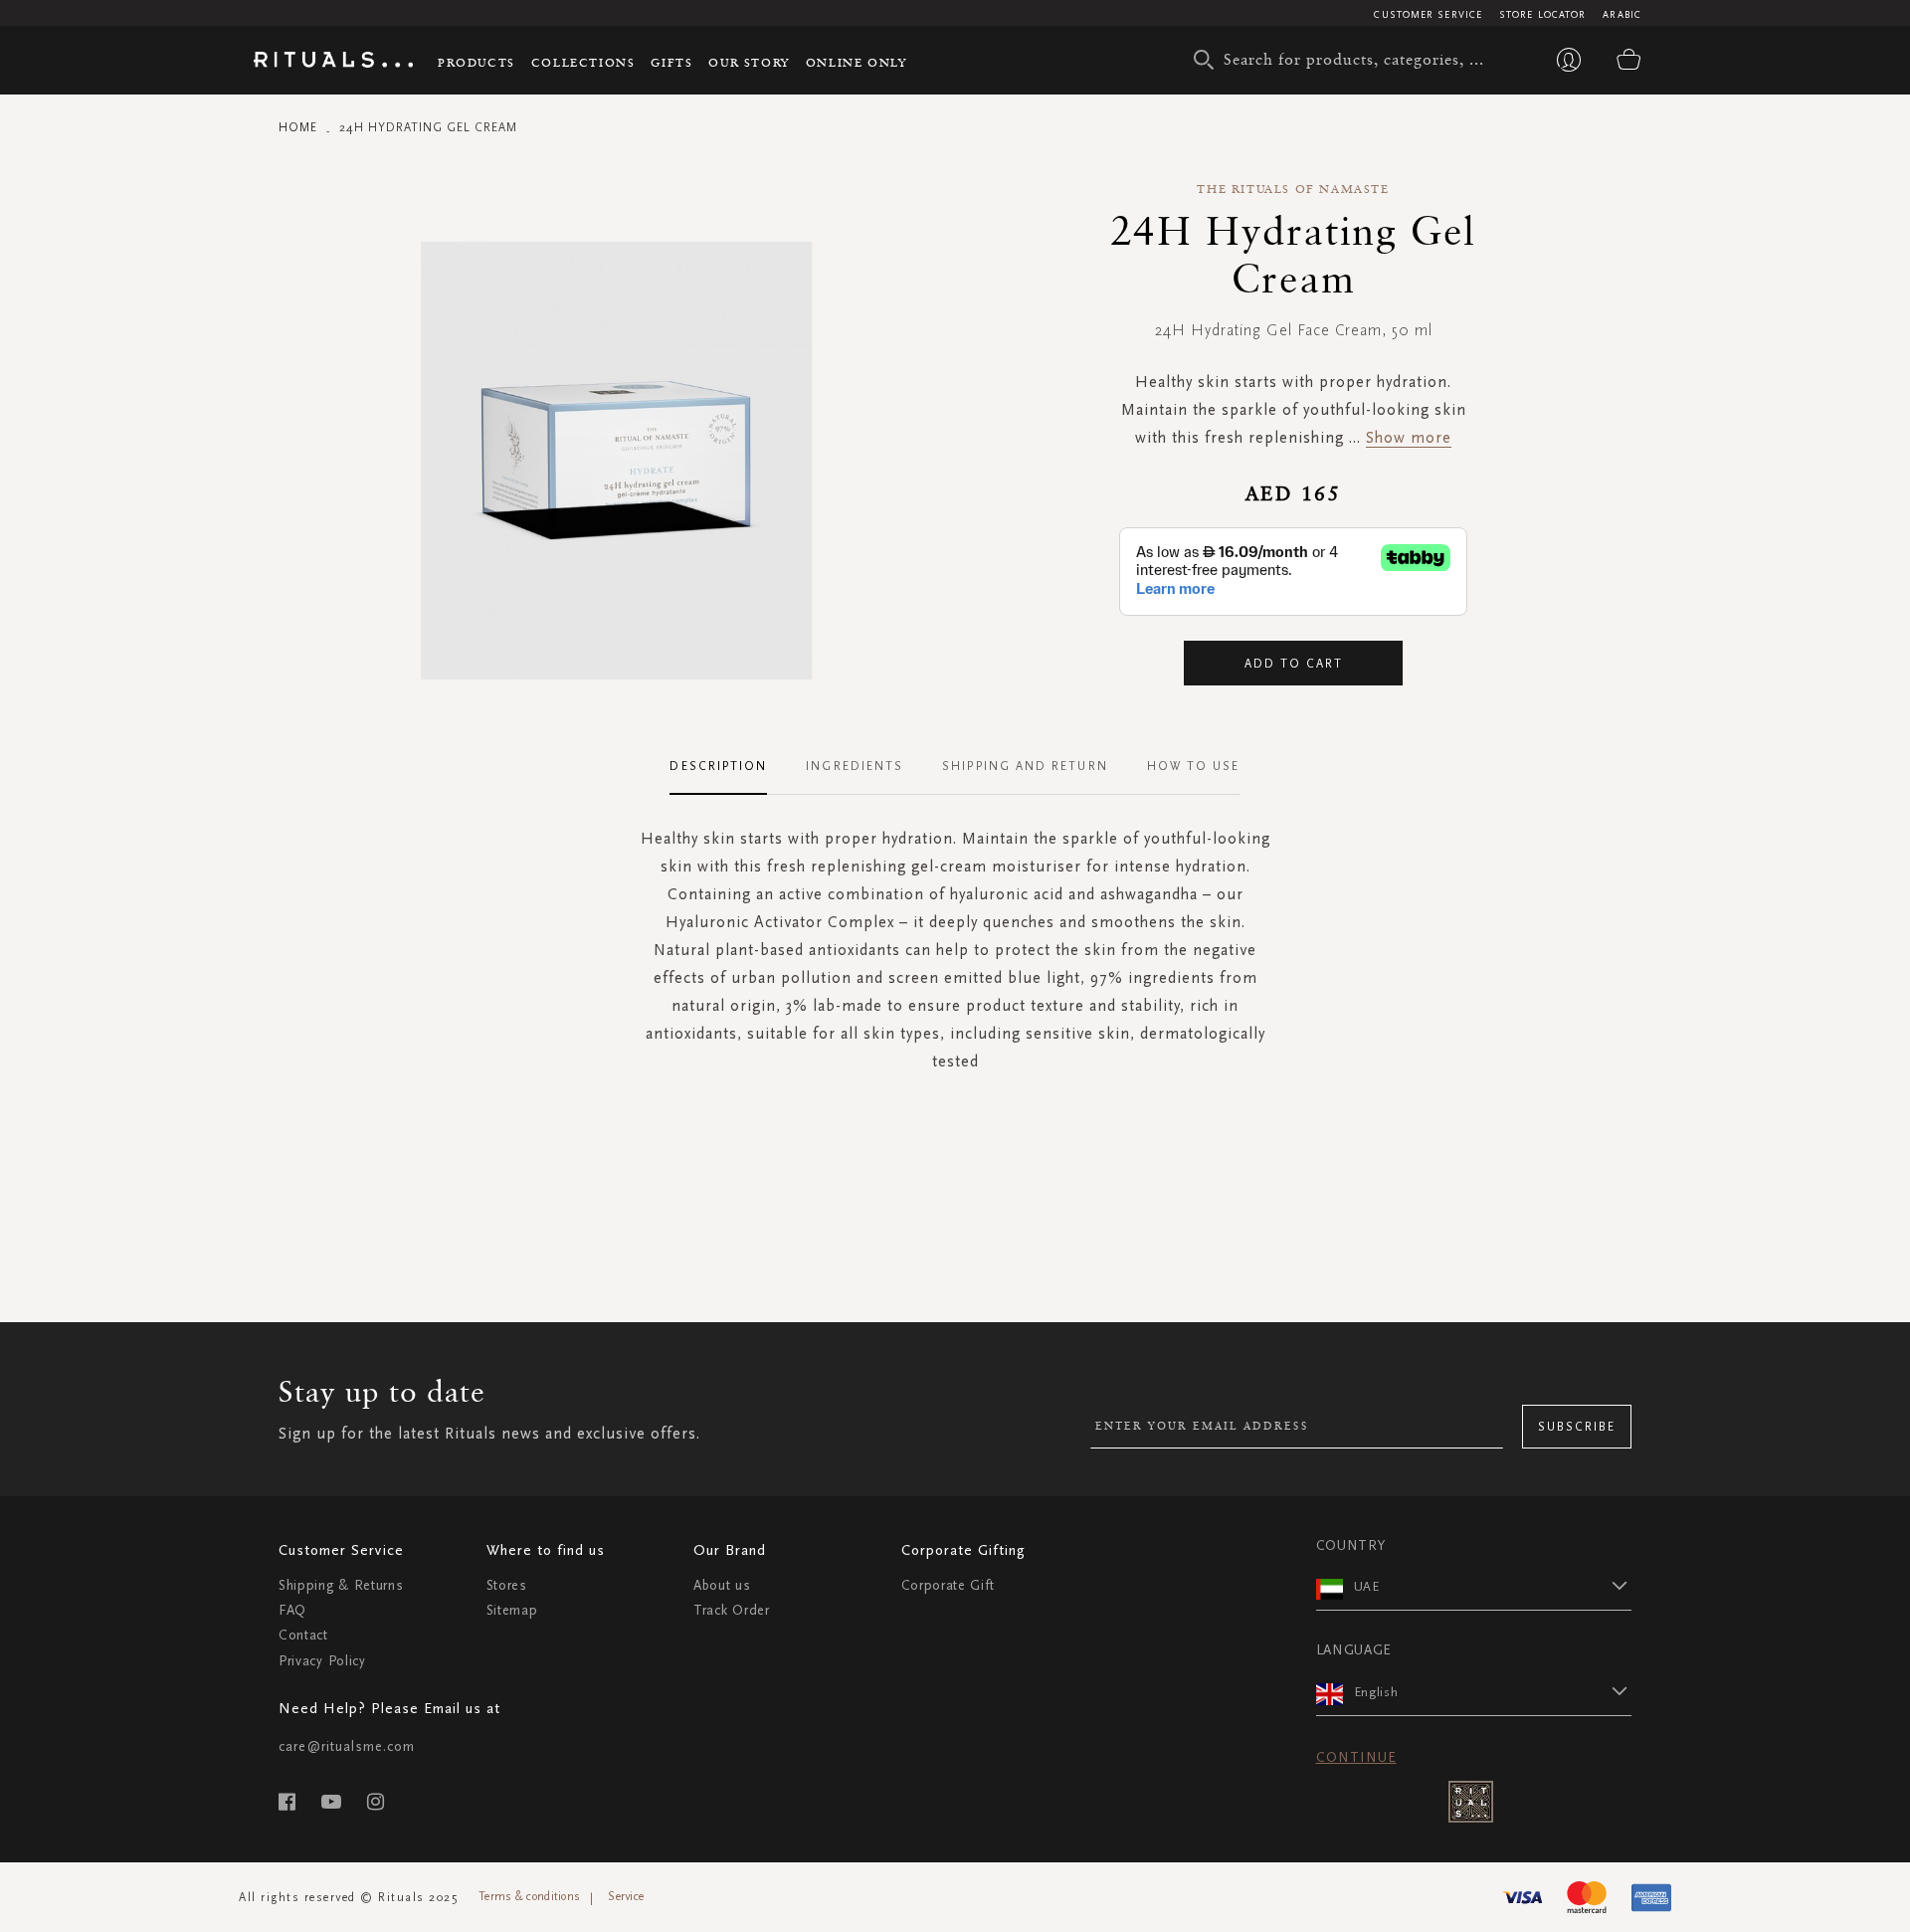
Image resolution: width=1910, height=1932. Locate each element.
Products (477, 62)
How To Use (1194, 766)
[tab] (728, 767)
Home (298, 127)
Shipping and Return (1025, 766)
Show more (1409, 437)
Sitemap (512, 1610)
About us (722, 1585)
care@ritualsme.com (347, 1746)
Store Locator (1542, 15)
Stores (507, 1585)
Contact (303, 1635)
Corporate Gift (948, 1585)
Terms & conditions (529, 1896)
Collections (583, 62)
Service (626, 1896)
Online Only (857, 62)
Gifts (671, 62)
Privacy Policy (322, 1661)
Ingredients (855, 766)
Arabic (1622, 15)
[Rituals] (333, 63)
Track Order (732, 1610)
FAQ (292, 1610)
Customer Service (1428, 15)
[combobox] (1348, 60)
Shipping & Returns (341, 1585)
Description (718, 766)
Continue (1356, 1757)
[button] (1493, 1586)
